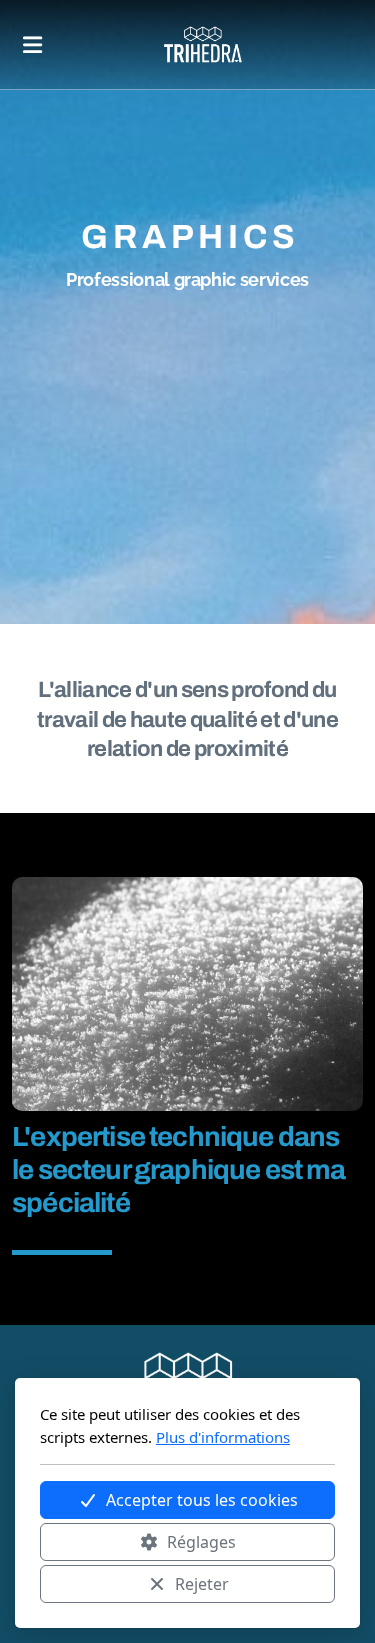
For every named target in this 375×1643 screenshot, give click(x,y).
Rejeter (202, 1584)
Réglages (201, 1542)
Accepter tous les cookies (202, 1500)
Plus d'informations (223, 1437)
